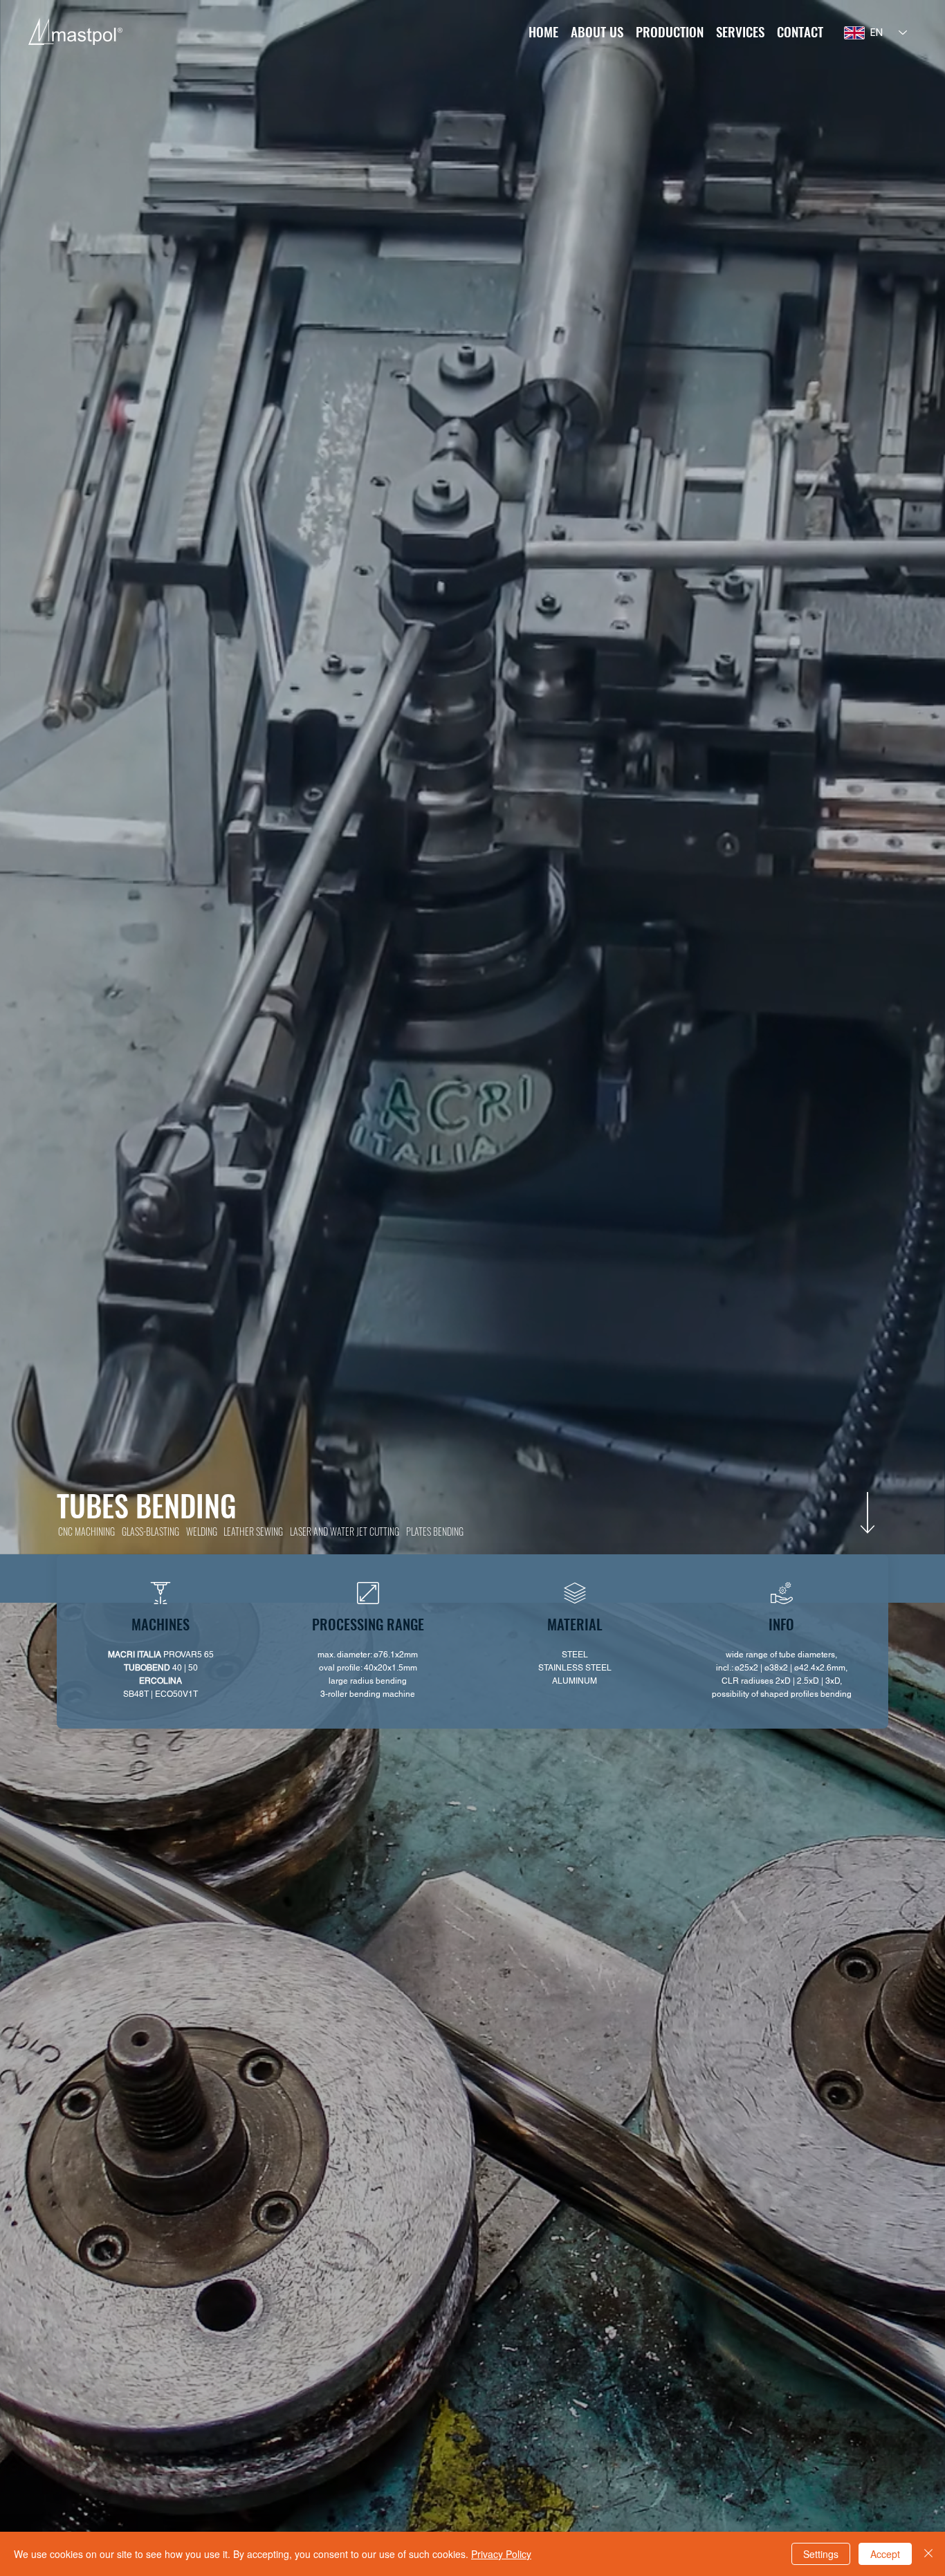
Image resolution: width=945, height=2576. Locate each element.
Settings (821, 2554)
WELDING (202, 1531)
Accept (885, 2554)
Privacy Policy (501, 2554)
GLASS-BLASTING (150, 1531)
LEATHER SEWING (253, 1531)
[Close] (928, 2554)
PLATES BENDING (435, 1531)
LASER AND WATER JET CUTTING (345, 1531)
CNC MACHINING (86, 1531)
